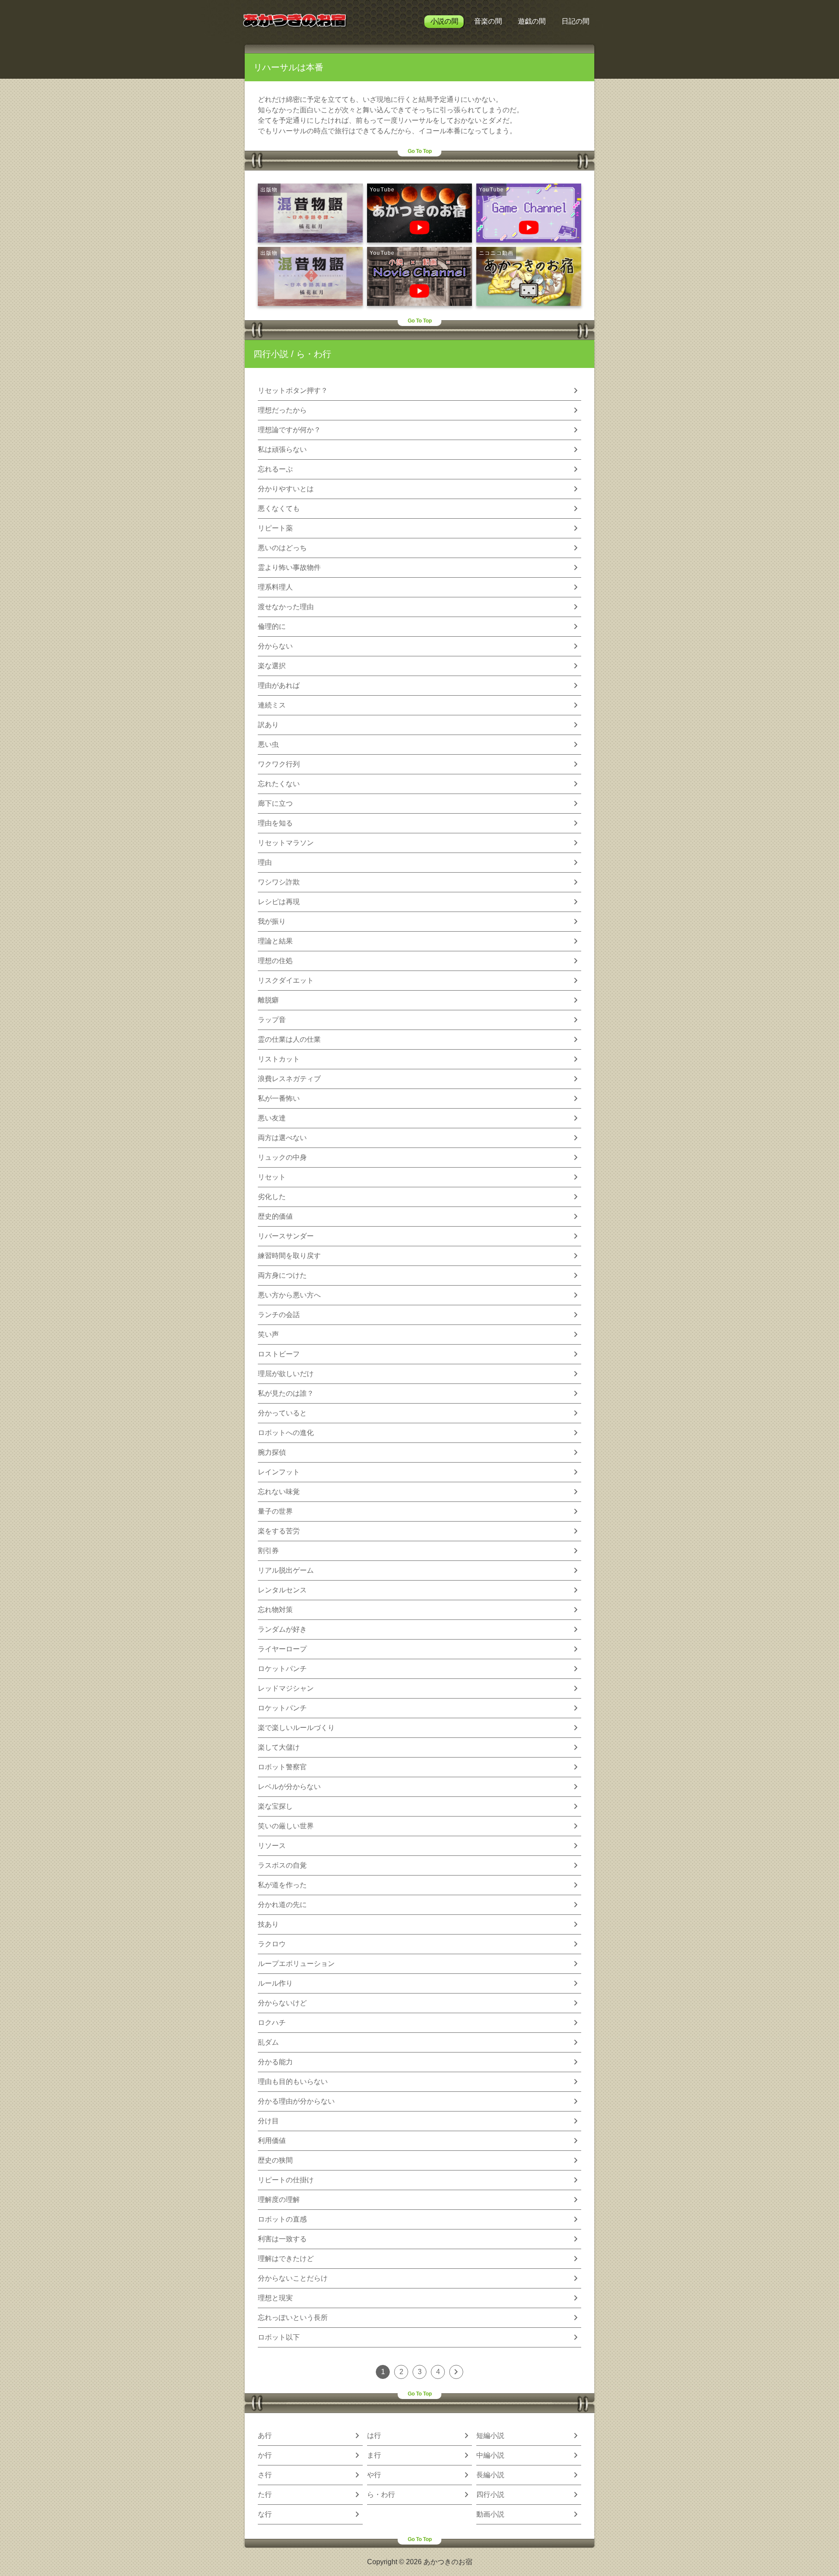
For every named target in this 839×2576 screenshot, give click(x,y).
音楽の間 (488, 21)
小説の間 (444, 21)
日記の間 (576, 21)
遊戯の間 (532, 21)
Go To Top (420, 151)
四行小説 (271, 354)
